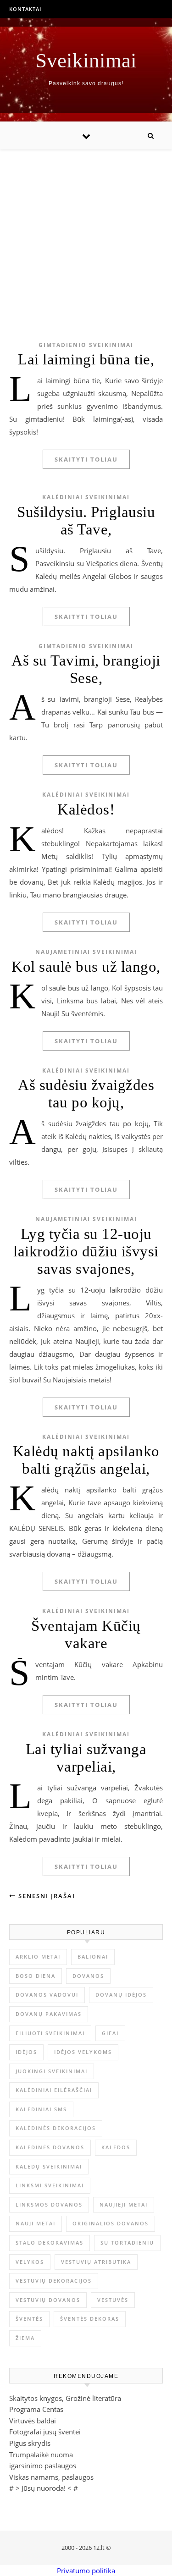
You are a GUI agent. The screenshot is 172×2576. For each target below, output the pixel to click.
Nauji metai (36, 2223)
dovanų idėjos (121, 1995)
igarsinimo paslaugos (43, 2466)
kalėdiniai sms (41, 2109)
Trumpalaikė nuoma (41, 2455)
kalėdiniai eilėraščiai (54, 2090)
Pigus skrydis (30, 2443)
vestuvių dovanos (48, 2300)
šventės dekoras (90, 2319)
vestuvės (113, 2300)
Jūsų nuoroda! (44, 2488)
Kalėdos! (86, 809)
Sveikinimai (86, 61)
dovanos (88, 1976)
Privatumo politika (86, 2570)
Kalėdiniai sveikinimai (86, 497)
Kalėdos (116, 2147)
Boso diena (36, 1976)
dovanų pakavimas (49, 2014)
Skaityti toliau (86, 459)
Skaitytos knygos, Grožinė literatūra (65, 2398)
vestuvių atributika (96, 2262)
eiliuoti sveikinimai (50, 2033)
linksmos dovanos (49, 2204)
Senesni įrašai (46, 1896)
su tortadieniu (127, 2243)
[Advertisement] (86, 231)
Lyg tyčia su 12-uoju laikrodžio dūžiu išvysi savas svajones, (86, 1251)
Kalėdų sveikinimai (49, 2166)
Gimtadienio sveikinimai (86, 345)
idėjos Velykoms (83, 2052)
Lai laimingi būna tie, (86, 359)
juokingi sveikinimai (52, 2071)
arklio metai (38, 1957)
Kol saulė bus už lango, (86, 967)
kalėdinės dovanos (50, 2147)
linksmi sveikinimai (50, 2185)
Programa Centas (36, 2409)
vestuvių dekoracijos (54, 2281)
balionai (93, 1957)
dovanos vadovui (47, 1995)
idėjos (26, 2052)
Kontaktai (25, 9)
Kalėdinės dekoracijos (56, 2128)
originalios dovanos (111, 2223)
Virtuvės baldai (33, 2421)
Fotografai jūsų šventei (45, 2432)
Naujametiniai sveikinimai (86, 952)
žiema (25, 2338)
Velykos (30, 2262)
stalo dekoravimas (50, 2243)
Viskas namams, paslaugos (51, 2477)
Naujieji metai (124, 2204)
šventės (29, 2319)
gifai (110, 2033)
